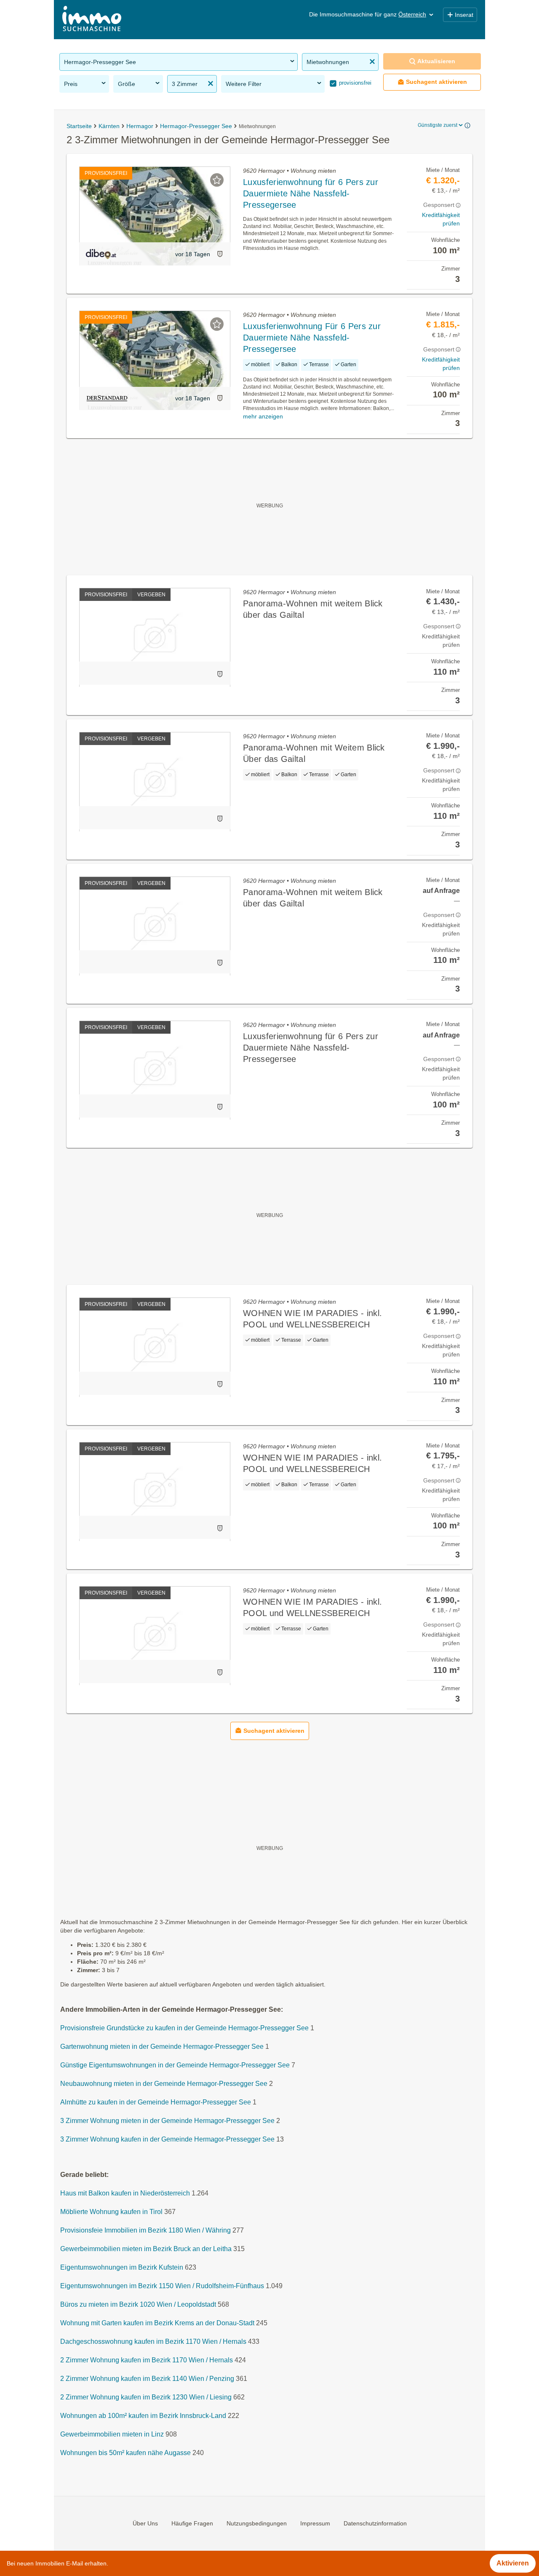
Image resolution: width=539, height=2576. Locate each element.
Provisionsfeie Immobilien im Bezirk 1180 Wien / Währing (145, 2231)
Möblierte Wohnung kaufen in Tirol (111, 2212)
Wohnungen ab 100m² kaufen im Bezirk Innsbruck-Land (143, 2416)
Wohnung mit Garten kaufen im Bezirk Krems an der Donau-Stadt (157, 2323)
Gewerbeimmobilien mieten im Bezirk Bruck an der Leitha (146, 2249)
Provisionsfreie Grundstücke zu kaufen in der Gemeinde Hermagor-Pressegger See (184, 2028)
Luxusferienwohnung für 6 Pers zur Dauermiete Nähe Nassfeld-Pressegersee (311, 193)
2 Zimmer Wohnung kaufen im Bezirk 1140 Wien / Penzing (147, 2379)
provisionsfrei (354, 83)
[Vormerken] (217, 180)
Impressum (315, 2523)
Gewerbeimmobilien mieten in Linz (112, 2435)
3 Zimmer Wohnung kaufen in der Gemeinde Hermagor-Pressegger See (167, 2140)
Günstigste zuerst (438, 125)
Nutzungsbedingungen (257, 2523)
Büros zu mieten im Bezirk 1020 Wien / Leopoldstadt (138, 2305)
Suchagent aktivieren (436, 82)
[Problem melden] (220, 254)
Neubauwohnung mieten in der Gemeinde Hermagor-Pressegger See (164, 2084)
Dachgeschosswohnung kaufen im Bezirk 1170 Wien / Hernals (153, 2342)
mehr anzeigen (263, 416)
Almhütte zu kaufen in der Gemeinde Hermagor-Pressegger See (156, 2103)
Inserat (464, 15)
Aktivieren (513, 2563)
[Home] (92, 20)
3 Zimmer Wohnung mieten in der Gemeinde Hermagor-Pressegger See (167, 2121)
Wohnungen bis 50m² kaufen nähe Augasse (125, 2453)
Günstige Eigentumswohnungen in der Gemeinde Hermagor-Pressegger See (175, 2065)
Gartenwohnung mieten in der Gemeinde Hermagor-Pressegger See (162, 2047)
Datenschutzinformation (375, 2523)
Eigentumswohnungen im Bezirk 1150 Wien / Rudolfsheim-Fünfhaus (162, 2286)
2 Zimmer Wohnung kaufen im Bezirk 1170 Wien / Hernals (147, 2360)
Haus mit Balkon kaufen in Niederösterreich (125, 2194)
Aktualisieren (436, 61)
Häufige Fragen (192, 2523)
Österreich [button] (412, 14)
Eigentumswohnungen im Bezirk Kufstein (122, 2268)
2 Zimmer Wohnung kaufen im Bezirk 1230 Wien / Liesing (146, 2398)
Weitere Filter (244, 84)
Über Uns (145, 2523)
